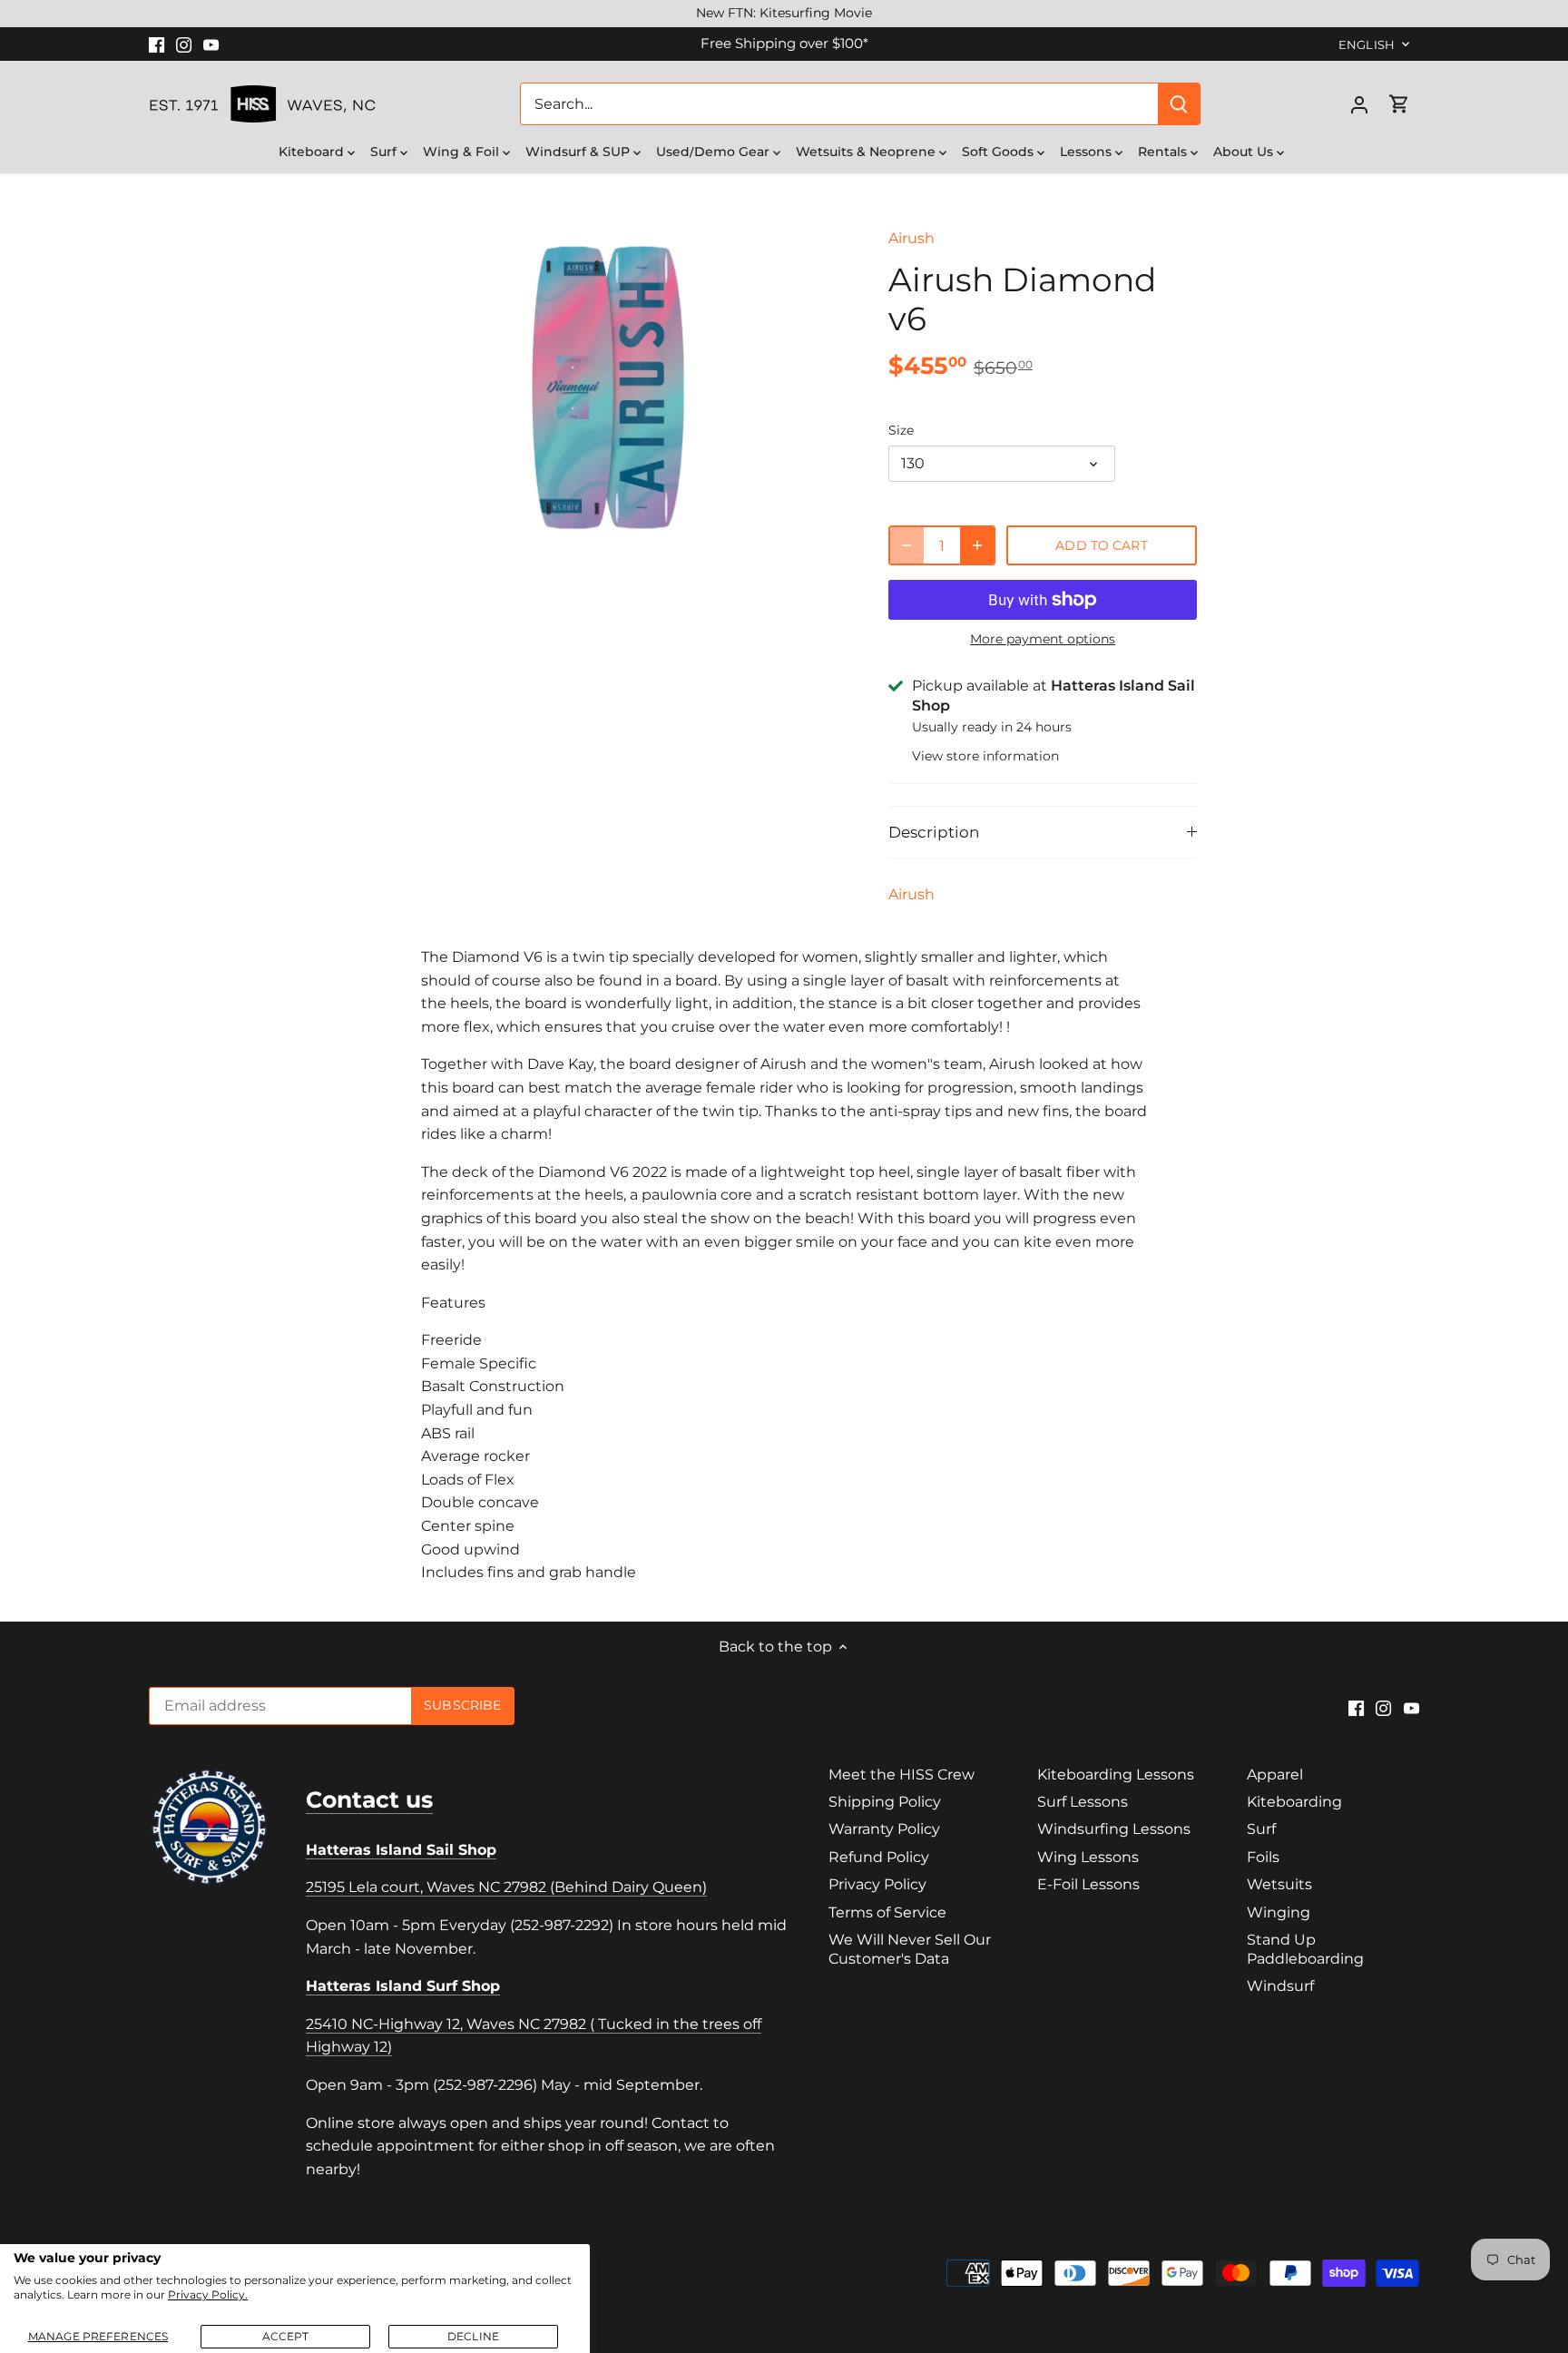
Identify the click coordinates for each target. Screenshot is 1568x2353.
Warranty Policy (884, 1829)
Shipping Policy (885, 1802)
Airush (911, 238)
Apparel (1275, 1775)
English (1367, 44)
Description (934, 832)
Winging (1279, 1912)
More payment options (1043, 639)
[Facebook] (157, 44)
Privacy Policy (877, 1884)
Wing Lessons (1088, 1857)
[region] (784, 14)
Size (901, 431)
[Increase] (977, 545)
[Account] (1359, 104)
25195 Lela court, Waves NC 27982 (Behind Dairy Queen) (506, 1887)
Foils (1263, 1857)
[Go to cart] (1399, 104)
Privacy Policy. (208, 2294)
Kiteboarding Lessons (1116, 1775)
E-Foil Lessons (1088, 1884)
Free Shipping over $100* (784, 43)
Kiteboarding (1294, 1802)
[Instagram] (184, 44)
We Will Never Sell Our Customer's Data (910, 1949)
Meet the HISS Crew (902, 1775)
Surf (1261, 1829)
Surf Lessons (1083, 1802)
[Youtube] (211, 44)
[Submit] (1179, 104)
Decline (473, 2336)
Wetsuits (1279, 1884)
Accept (286, 2336)
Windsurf (1280, 1986)
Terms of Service (887, 1912)
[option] (608, 387)
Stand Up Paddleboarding (1305, 1949)
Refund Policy (879, 1857)
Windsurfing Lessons (1114, 1829)
